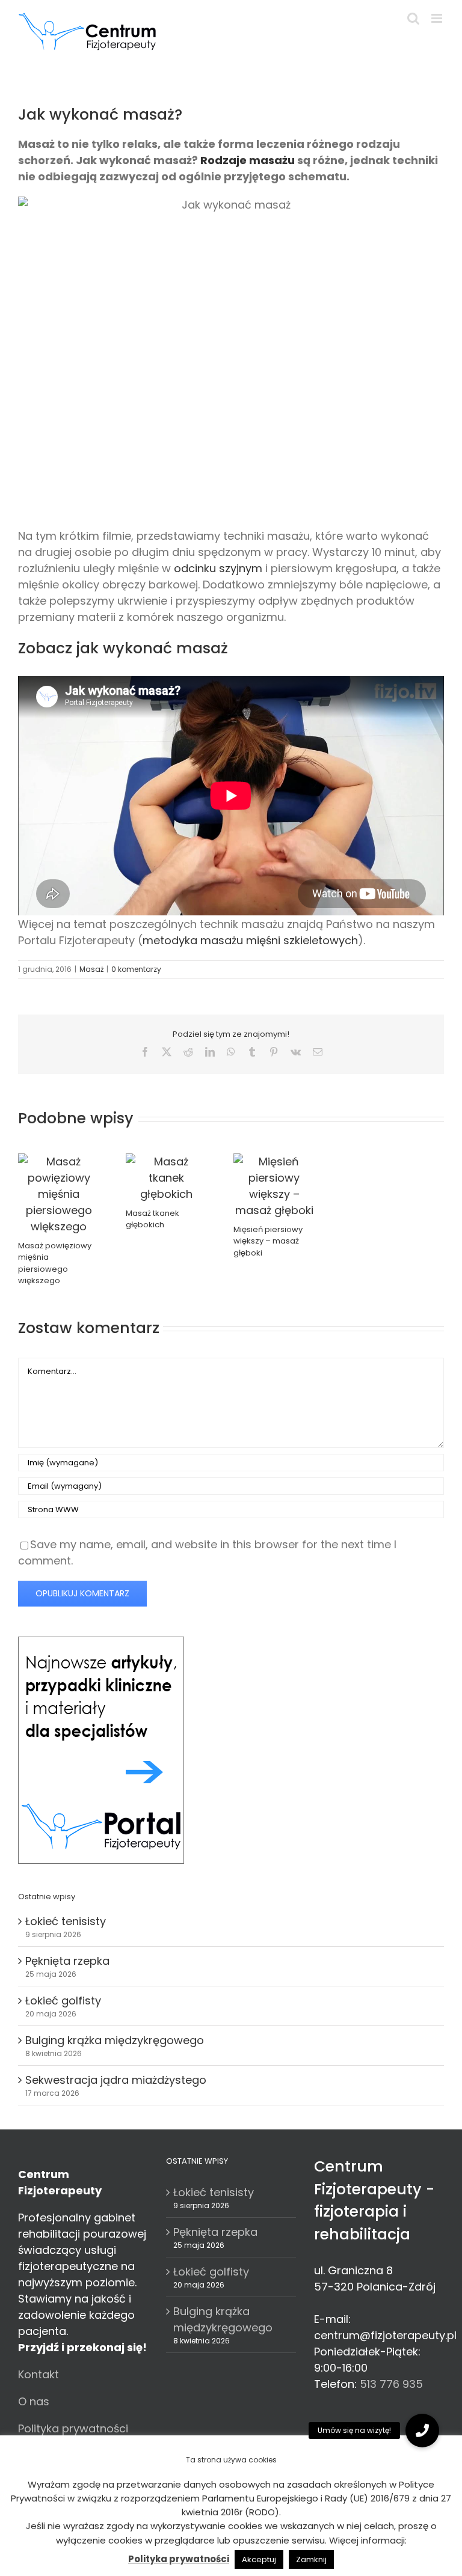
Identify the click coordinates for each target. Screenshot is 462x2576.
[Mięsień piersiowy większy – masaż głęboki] (274, 1161)
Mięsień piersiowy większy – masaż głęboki (268, 1241)
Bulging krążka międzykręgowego (115, 2040)
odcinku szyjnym (218, 568)
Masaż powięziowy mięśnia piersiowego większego (55, 1263)
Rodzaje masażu (248, 160)
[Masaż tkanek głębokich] (166, 1161)
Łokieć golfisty (63, 2001)
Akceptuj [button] (259, 2559)
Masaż (91, 969)
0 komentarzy (136, 969)
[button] (422, 2431)
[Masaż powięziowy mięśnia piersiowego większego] (59, 1161)
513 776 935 (391, 2384)
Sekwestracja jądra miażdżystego (116, 2080)
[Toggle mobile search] (413, 18)
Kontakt (38, 2374)
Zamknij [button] (311, 2559)
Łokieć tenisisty (66, 1921)
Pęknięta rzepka (67, 1961)
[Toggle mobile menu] (438, 18)
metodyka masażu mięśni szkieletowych (250, 940)
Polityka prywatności (73, 2428)
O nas (34, 2401)
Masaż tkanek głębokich (152, 1219)
